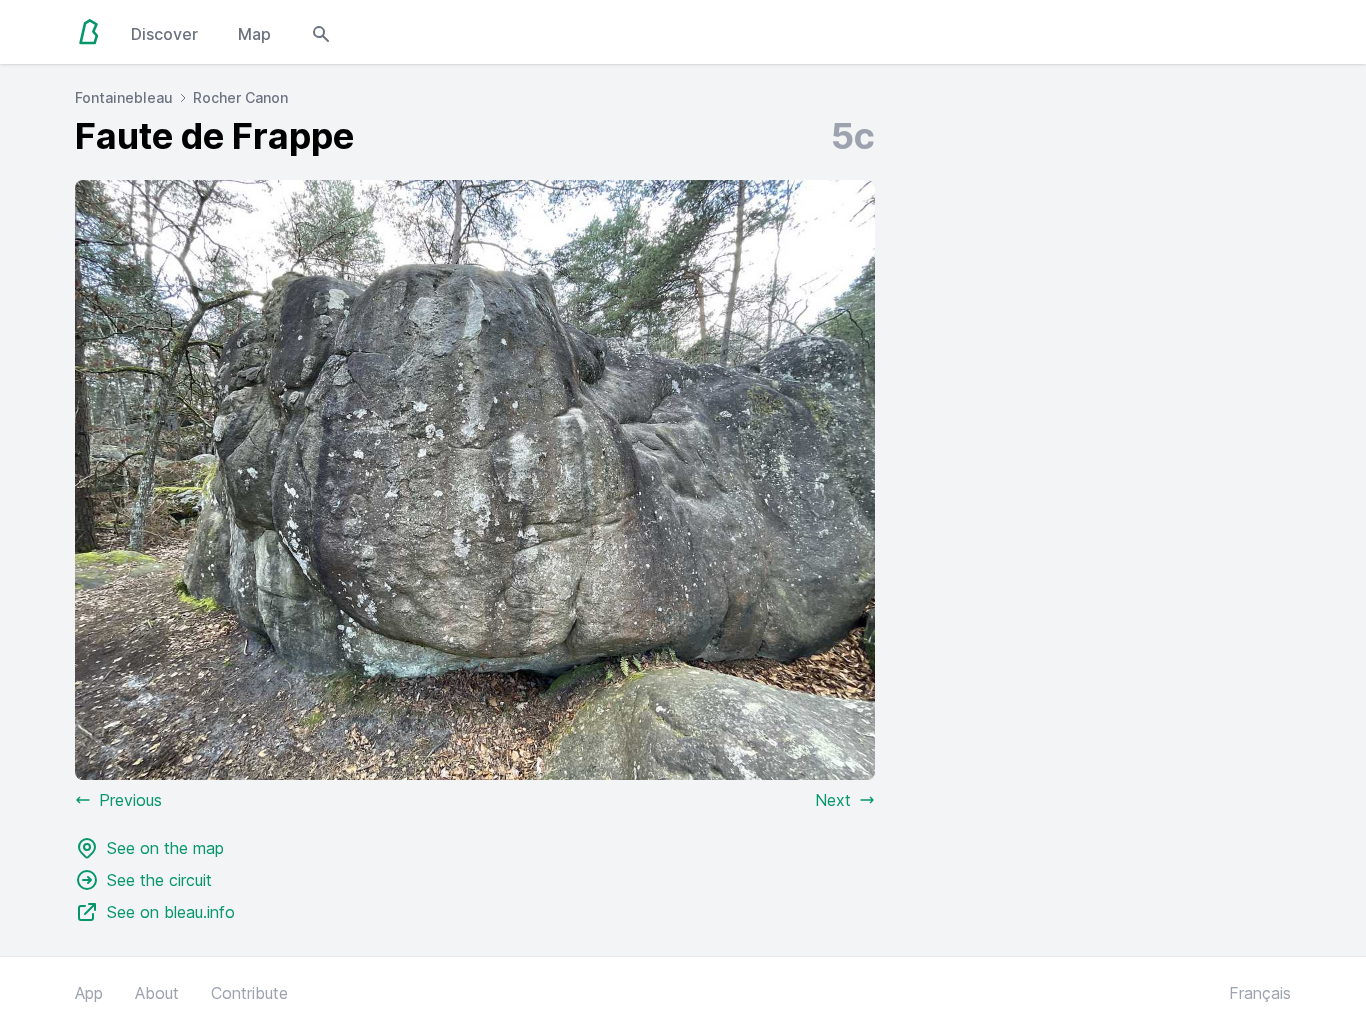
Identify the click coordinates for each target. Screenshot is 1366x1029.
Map (254, 34)
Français (1260, 993)
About (157, 993)
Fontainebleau (124, 97)
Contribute (249, 993)
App (89, 993)
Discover (164, 34)
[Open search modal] (321, 32)
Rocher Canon (240, 97)
